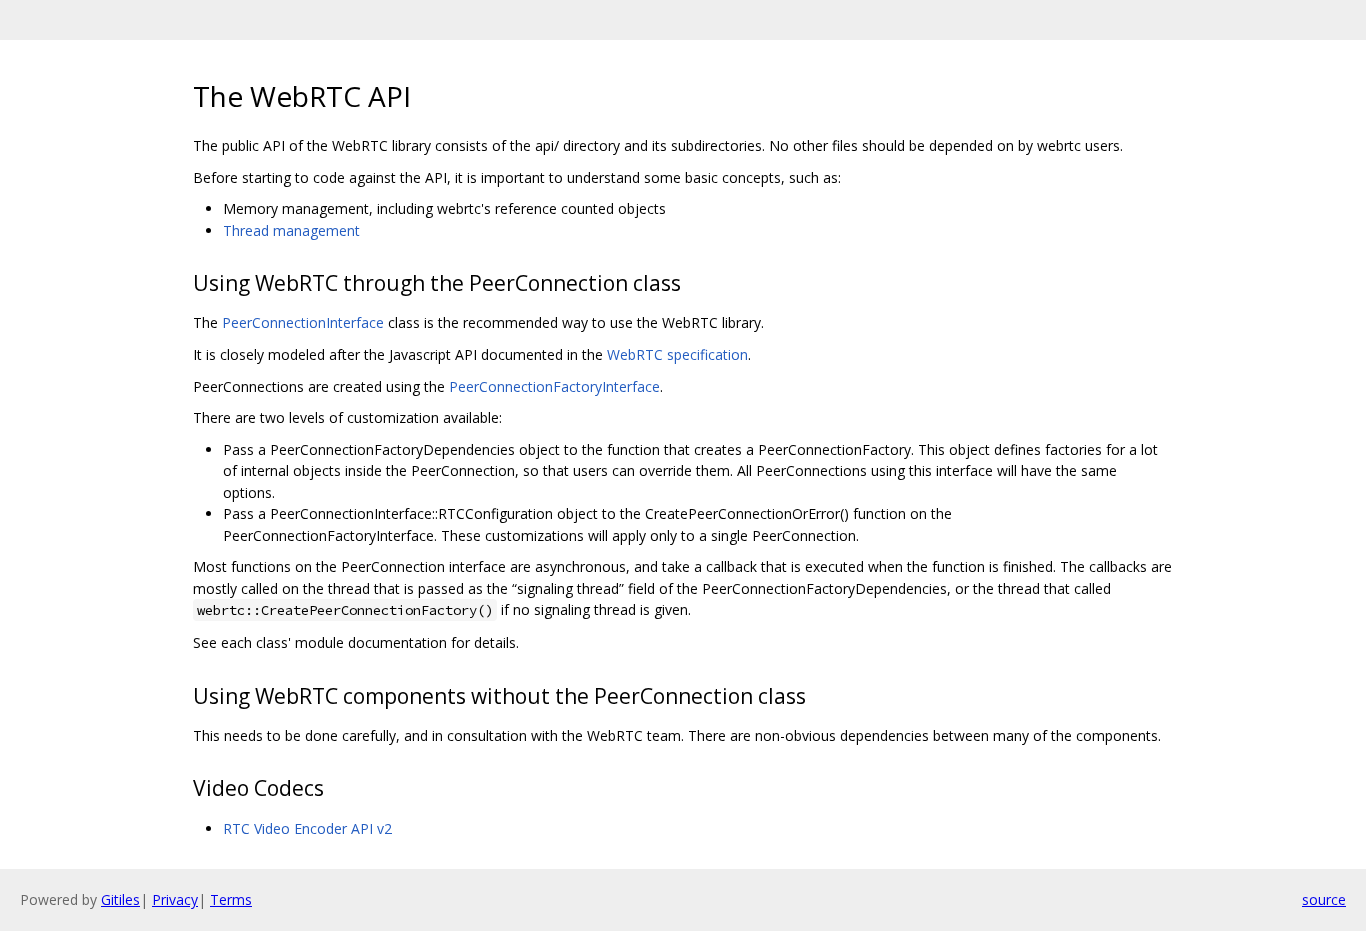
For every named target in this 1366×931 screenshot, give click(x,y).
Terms (231, 899)
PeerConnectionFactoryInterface (554, 386)
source (1324, 899)
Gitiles (120, 899)
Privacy (175, 899)
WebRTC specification (677, 354)
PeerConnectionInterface (303, 322)
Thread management (291, 230)
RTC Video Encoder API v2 (307, 828)
